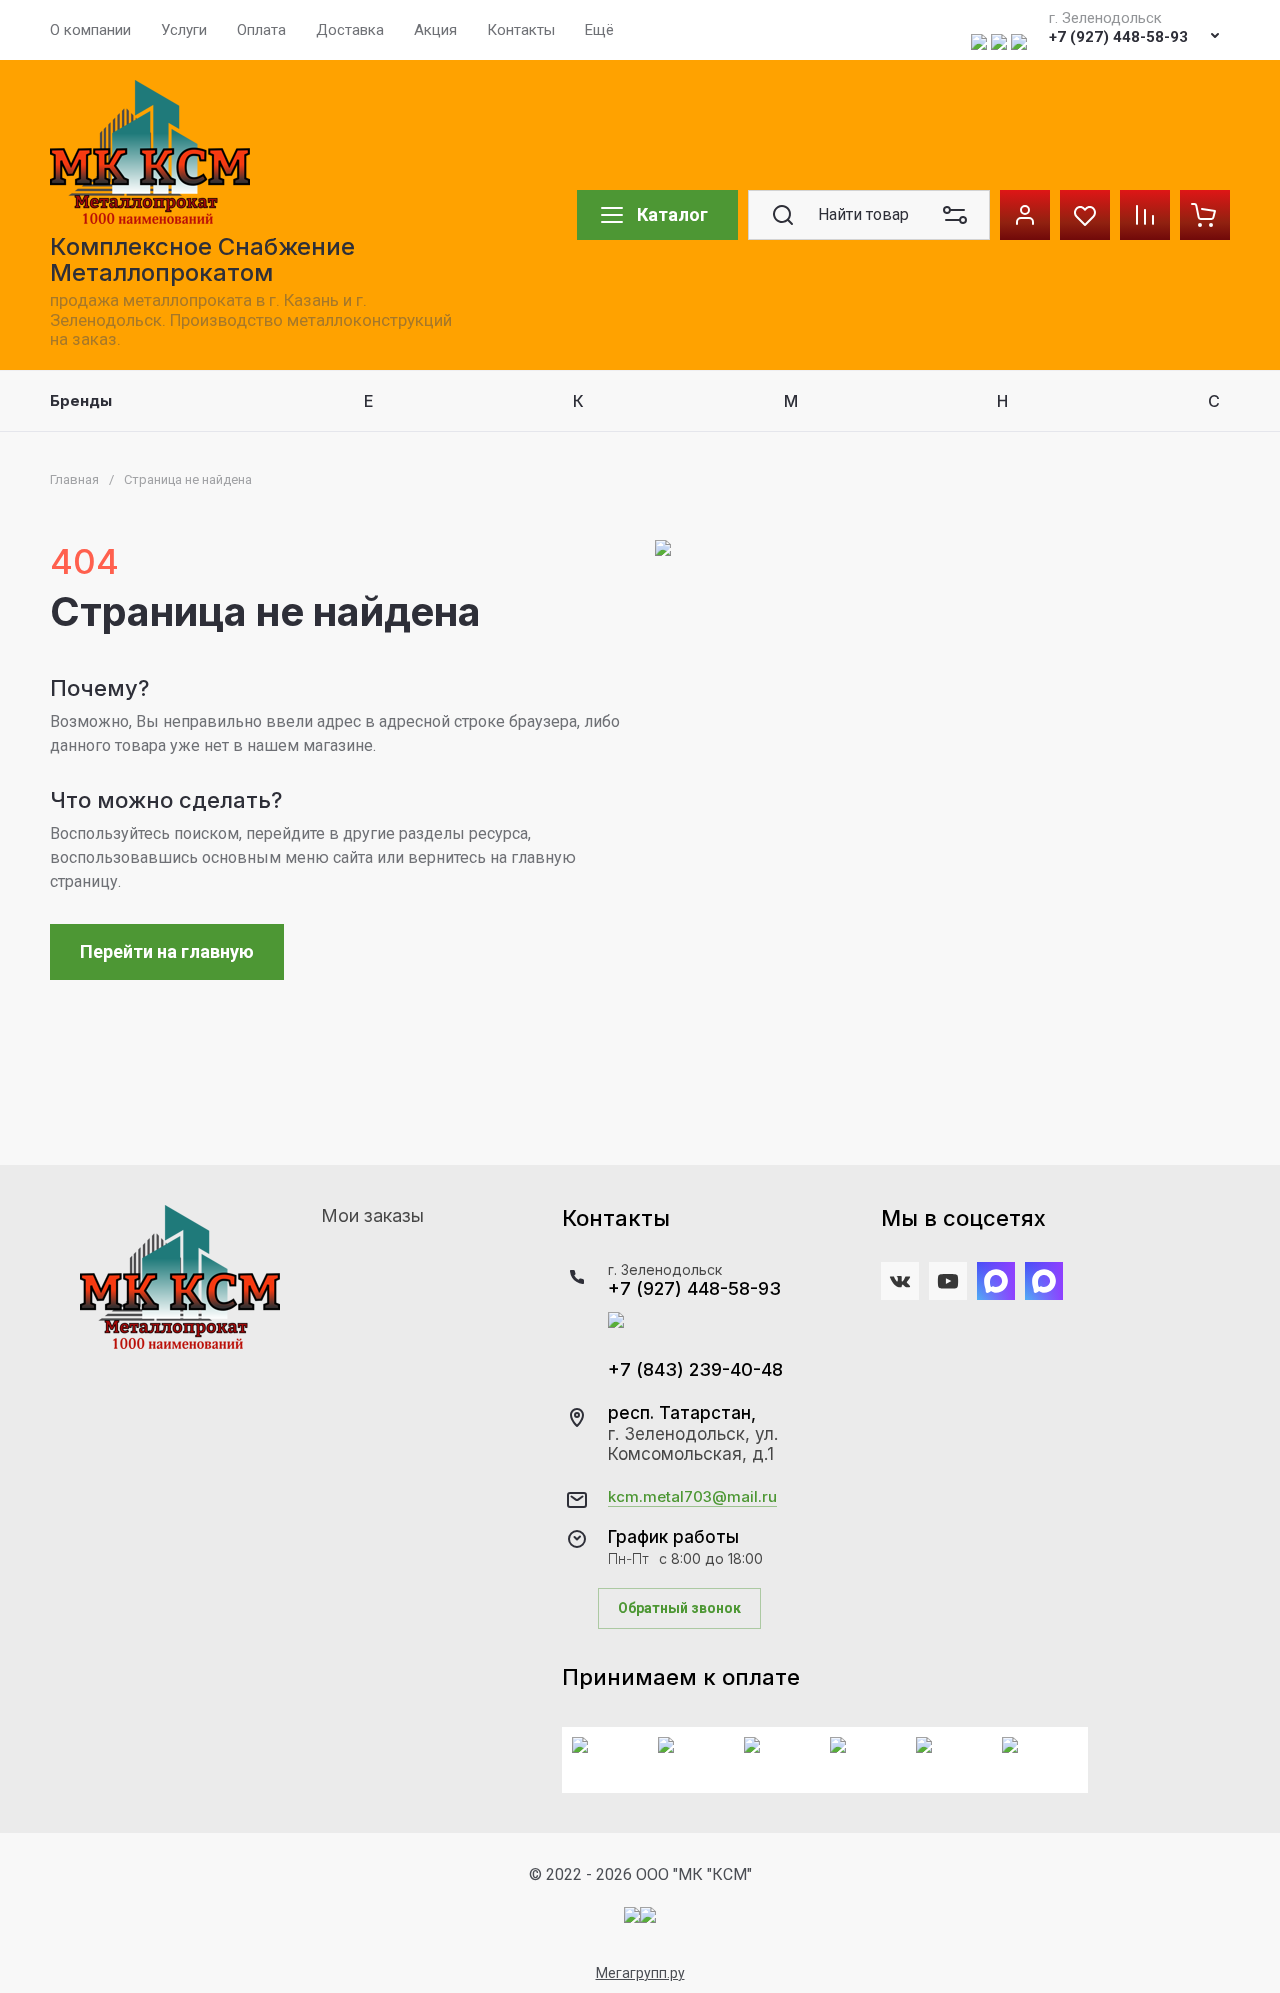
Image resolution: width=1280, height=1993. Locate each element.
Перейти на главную (167, 951)
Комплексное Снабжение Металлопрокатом (202, 259)
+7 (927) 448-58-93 (1118, 37)
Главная (74, 479)
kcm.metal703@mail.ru (692, 1497)
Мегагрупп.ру (640, 1973)
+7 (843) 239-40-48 (695, 1369)
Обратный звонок (679, 1608)
